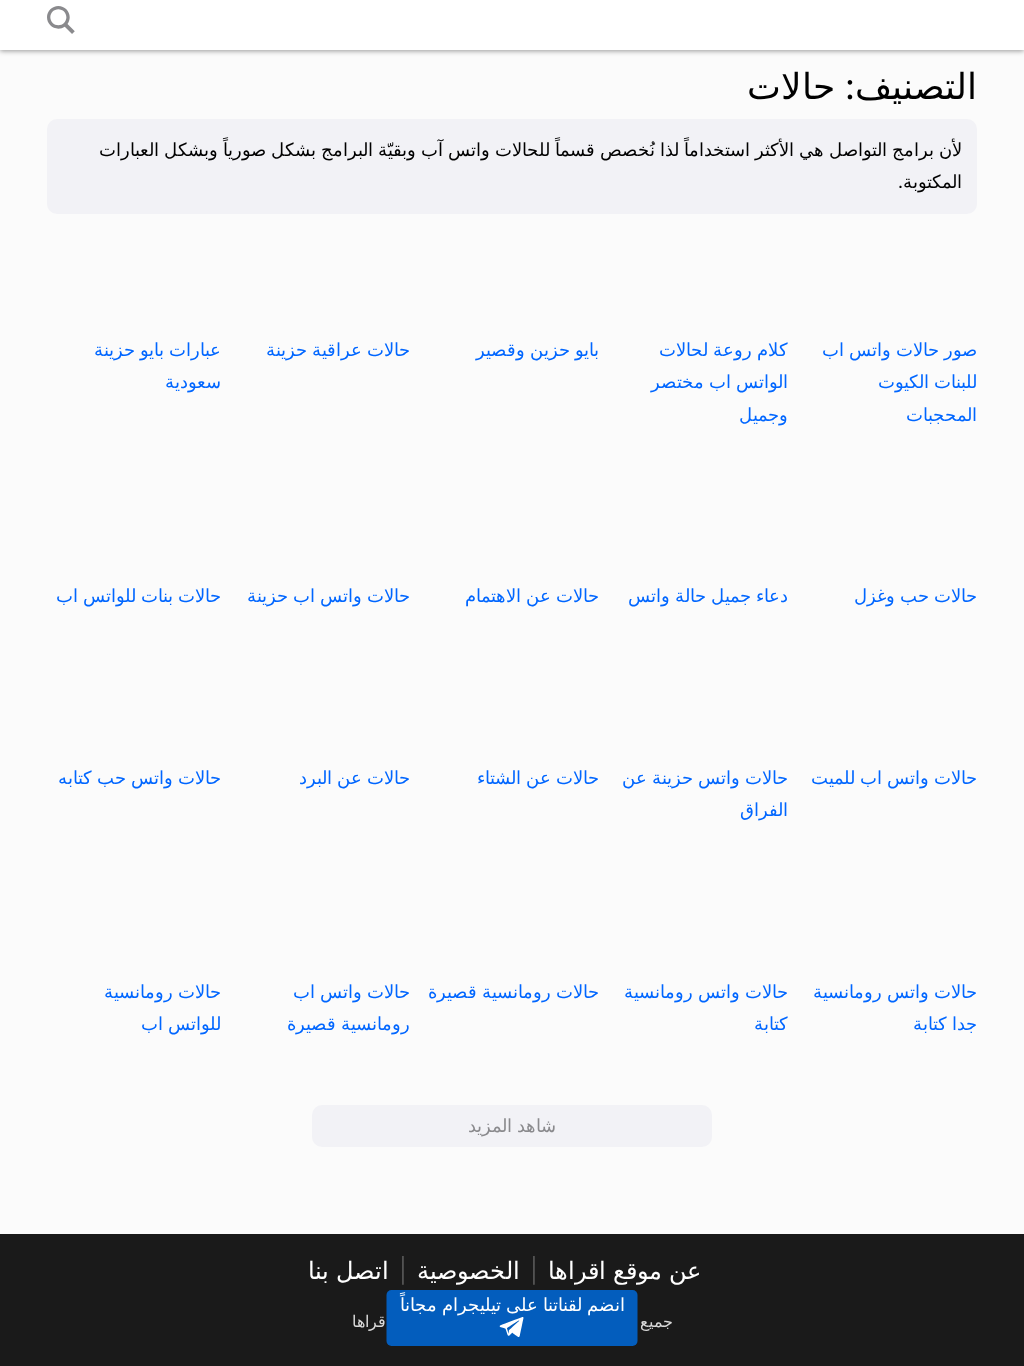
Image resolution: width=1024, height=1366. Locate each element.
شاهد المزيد (512, 1125)
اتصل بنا (348, 1270)
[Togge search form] (61, 21)
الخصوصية (468, 1270)
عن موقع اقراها (624, 1270)
